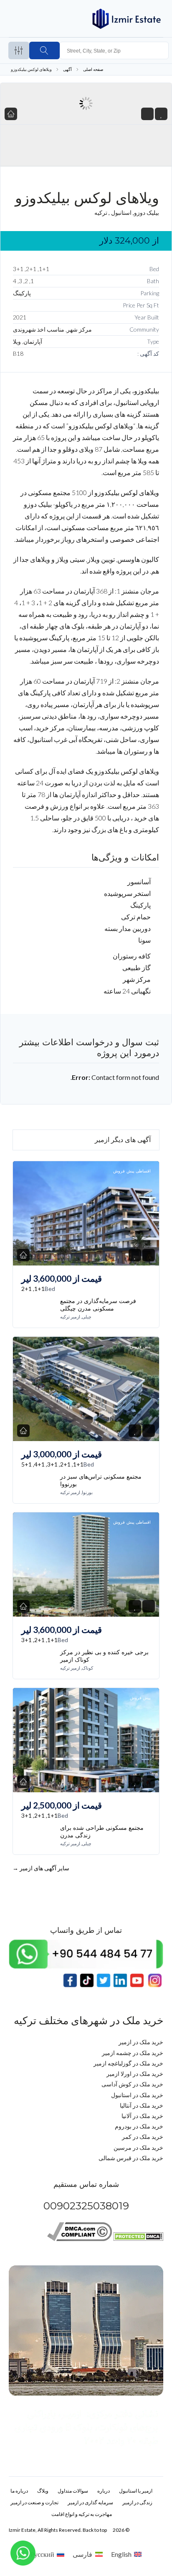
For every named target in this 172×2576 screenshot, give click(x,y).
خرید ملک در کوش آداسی (132, 2084)
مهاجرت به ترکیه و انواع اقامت (82, 2514)
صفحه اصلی (93, 69)
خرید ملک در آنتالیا (142, 2105)
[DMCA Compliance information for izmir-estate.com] (80, 2239)
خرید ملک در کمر (143, 2137)
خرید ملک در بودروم (139, 2126)
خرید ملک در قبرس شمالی (131, 2158)
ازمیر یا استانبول (136, 2491)
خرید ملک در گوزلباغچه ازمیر (128, 2063)
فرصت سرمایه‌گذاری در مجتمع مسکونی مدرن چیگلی (98, 1305)
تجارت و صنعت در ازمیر (34, 2502)
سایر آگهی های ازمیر (41, 1868)
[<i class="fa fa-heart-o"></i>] (161, 114)
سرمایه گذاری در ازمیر (90, 2502)
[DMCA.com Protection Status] (138, 2239)
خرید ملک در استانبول (137, 2095)
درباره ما (19, 2491)
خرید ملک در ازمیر (141, 2042)
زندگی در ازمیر (137, 2502)
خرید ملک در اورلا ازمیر (135, 2074)
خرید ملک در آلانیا (142, 2116)
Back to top (95, 2530)
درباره (104, 2491)
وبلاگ (43, 2491)
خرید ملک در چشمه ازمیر (133, 2053)
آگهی (67, 69)
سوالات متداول (73, 2491)
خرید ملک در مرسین (138, 2147)
